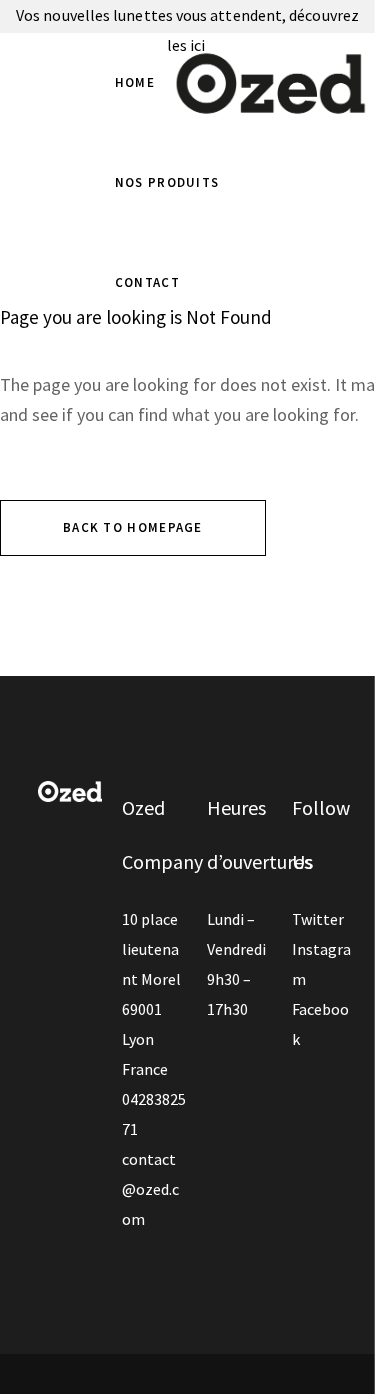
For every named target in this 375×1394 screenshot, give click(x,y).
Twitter (318, 919)
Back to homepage (133, 527)
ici (199, 45)
